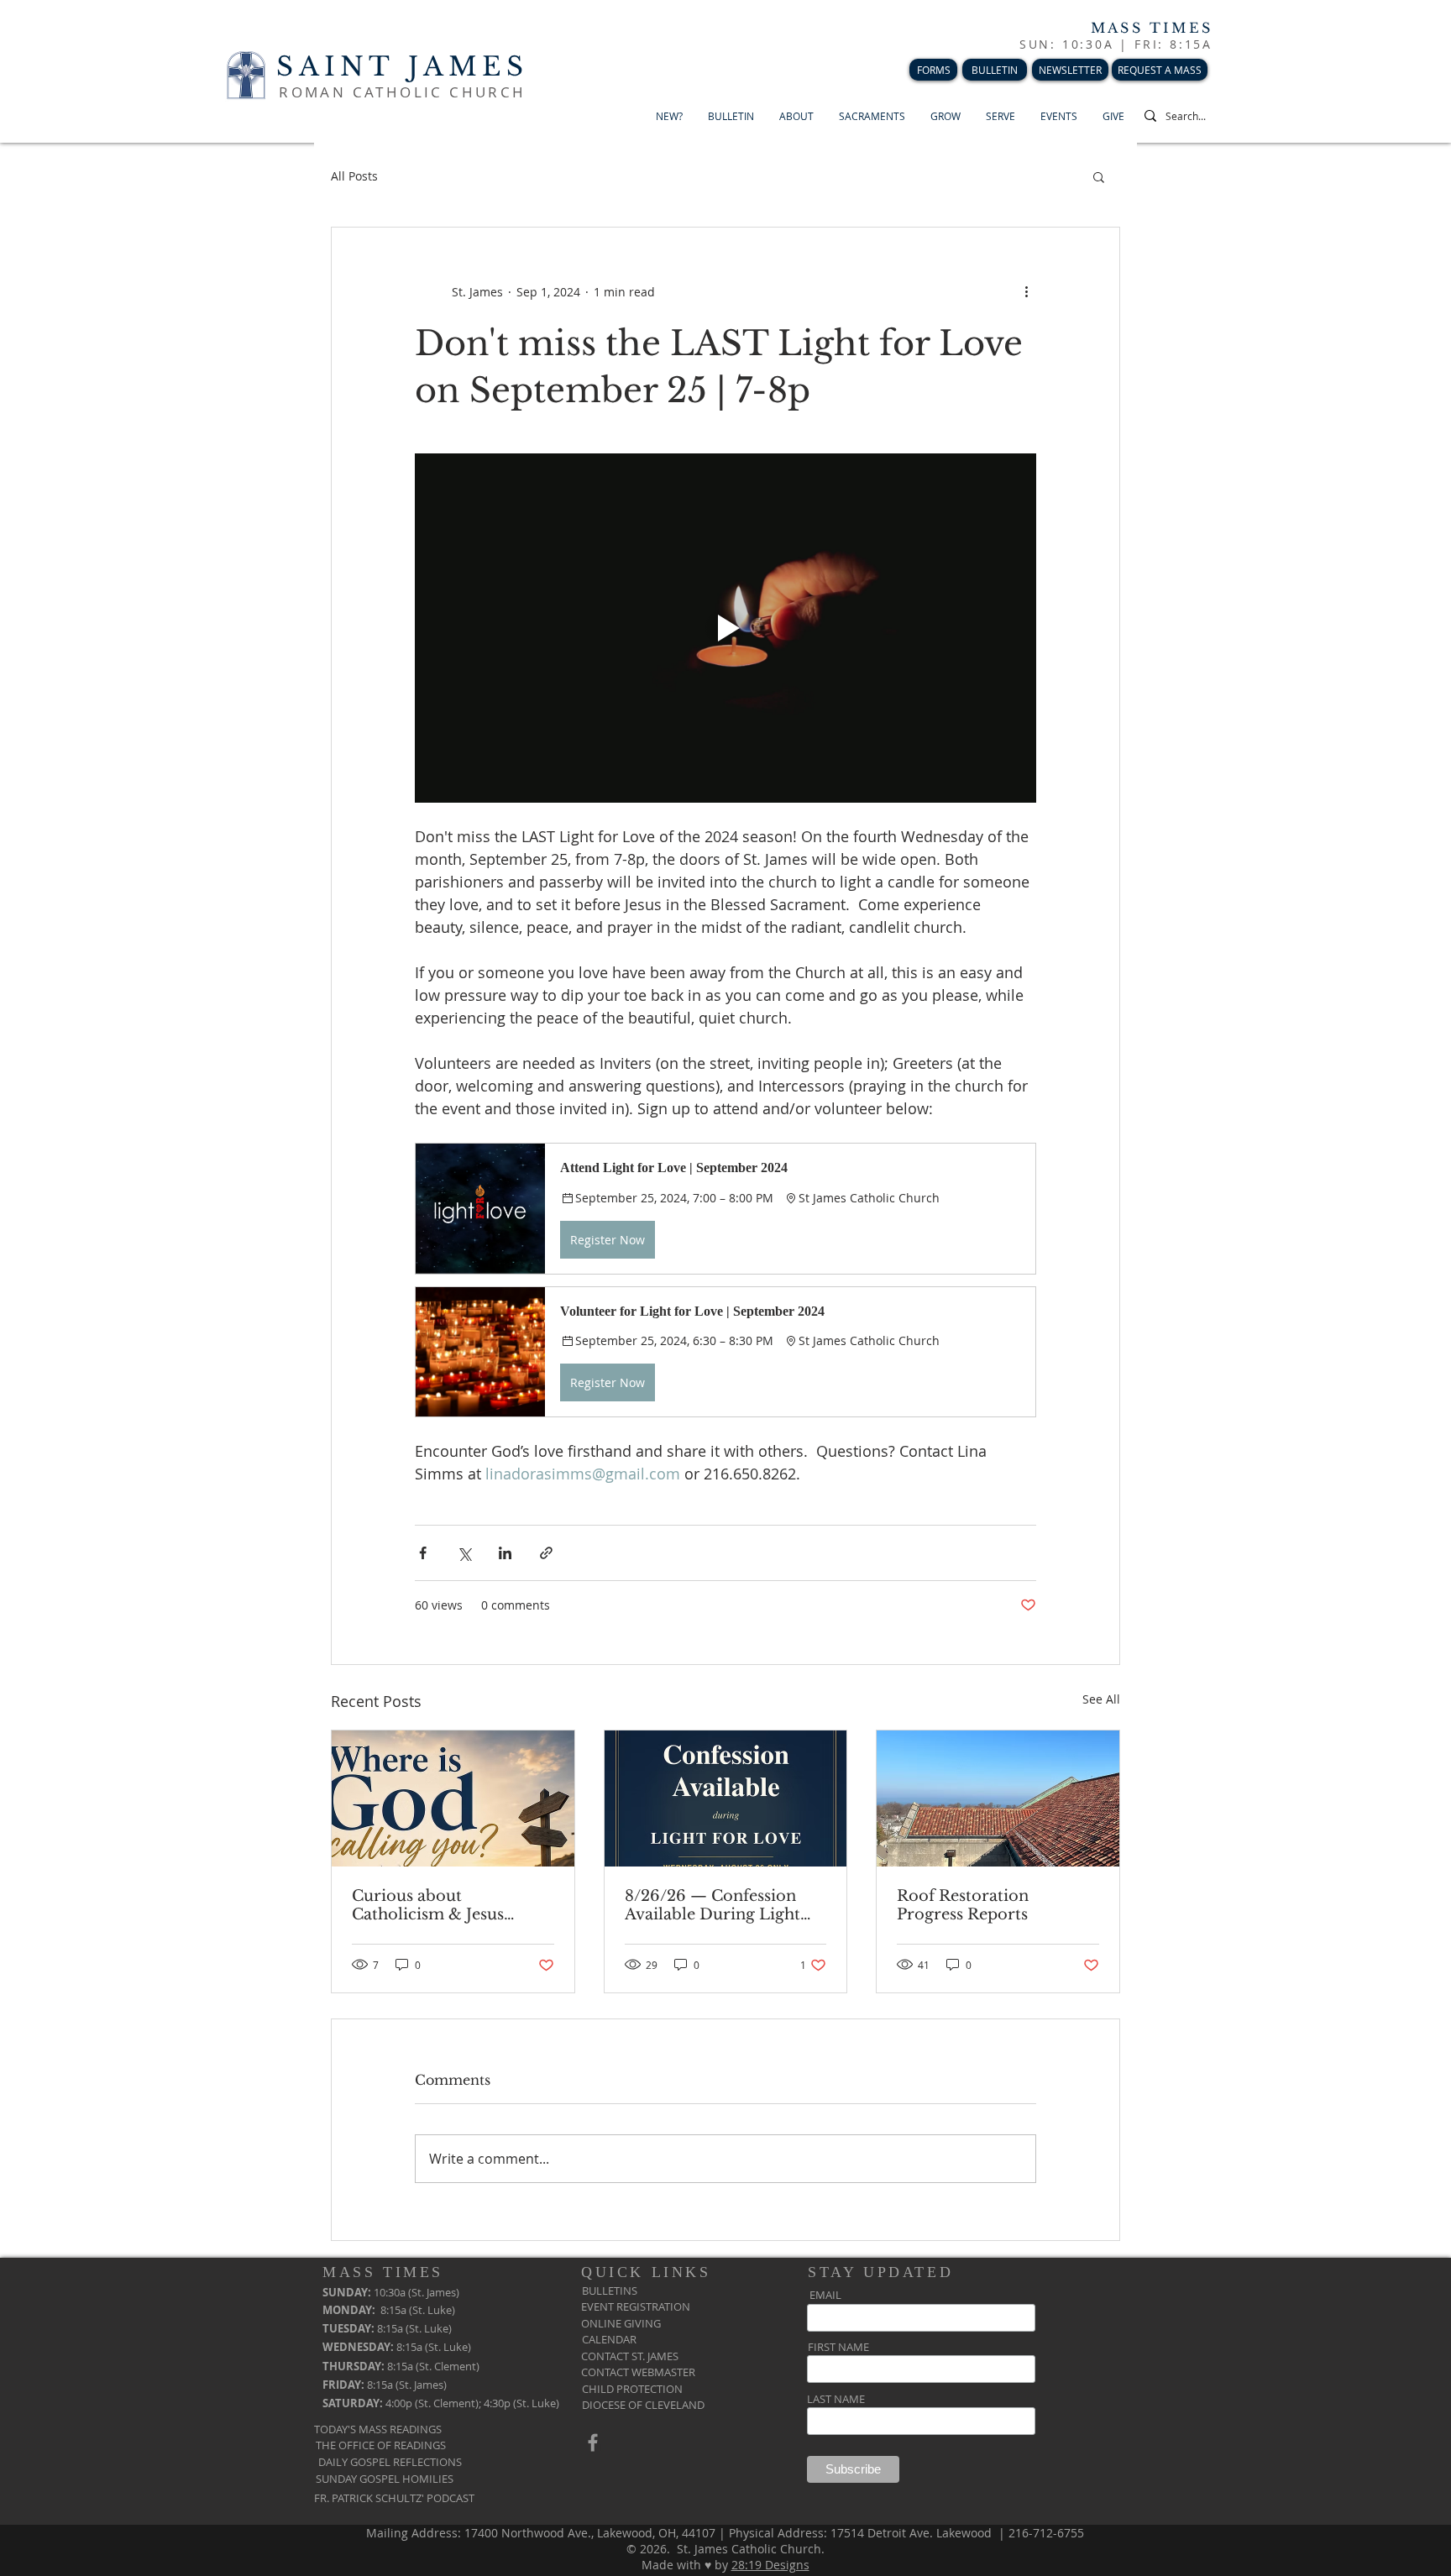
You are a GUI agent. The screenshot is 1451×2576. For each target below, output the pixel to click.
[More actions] (1026, 291)
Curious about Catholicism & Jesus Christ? (428, 1905)
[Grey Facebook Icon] (593, 2442)
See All (1101, 1699)
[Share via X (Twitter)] (464, 1553)
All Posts (354, 176)
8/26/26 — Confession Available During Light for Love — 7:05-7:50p (712, 1905)
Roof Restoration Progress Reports (963, 1905)
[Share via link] (546, 1553)
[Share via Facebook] (423, 1553)
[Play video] (725, 628)
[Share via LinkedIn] (505, 1553)
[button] (1099, 176)
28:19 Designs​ (770, 2565)
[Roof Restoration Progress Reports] (998, 1798)
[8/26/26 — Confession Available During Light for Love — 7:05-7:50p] (726, 1798)
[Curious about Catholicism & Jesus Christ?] (453, 1798)
